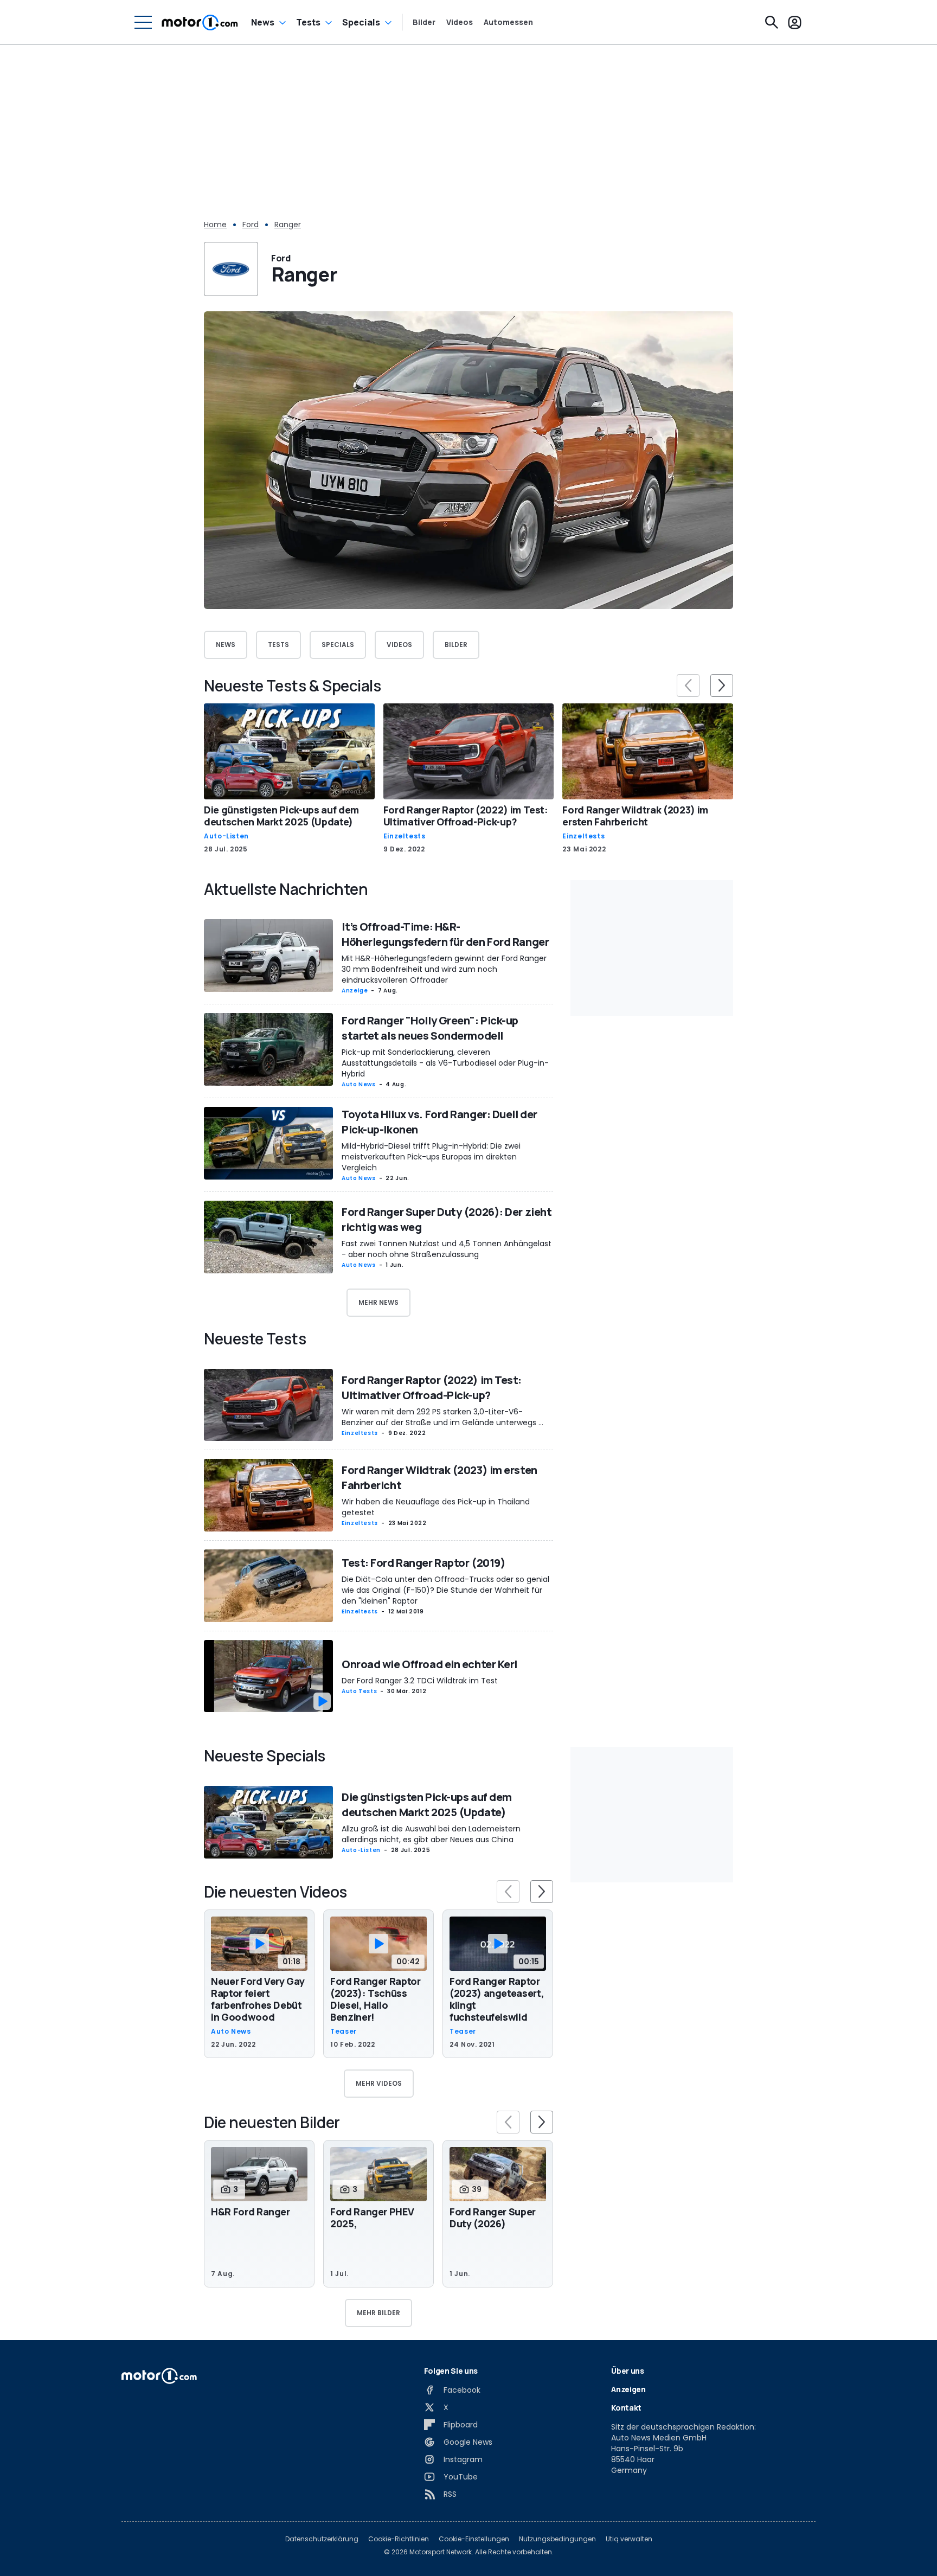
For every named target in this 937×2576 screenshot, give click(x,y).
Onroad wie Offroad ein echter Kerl (429, 1664)
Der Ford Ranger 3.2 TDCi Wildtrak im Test (420, 1681)
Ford (251, 225)
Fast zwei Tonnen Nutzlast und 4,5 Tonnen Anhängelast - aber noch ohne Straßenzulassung (447, 1249)
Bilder (424, 22)
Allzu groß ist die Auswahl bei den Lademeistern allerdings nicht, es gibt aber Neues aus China (431, 1834)
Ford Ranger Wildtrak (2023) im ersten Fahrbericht (635, 816)
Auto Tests (359, 1691)
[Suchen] (772, 22)
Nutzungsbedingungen (557, 2539)
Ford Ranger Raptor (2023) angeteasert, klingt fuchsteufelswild (497, 1999)
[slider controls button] (688, 685)
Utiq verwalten (629, 2539)
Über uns (627, 2371)
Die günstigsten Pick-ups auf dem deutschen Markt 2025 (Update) (281, 816)
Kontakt (626, 2408)
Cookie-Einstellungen (474, 2539)
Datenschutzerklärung (322, 2539)
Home (215, 225)
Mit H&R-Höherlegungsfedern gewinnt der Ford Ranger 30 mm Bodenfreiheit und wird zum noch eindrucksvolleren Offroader (444, 969)
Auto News (359, 1084)
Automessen (508, 22)
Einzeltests (405, 836)
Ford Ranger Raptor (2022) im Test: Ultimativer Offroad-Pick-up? (466, 816)
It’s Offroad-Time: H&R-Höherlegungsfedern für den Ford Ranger (445, 934)
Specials (361, 22)
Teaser (344, 2032)
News (263, 22)
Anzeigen (628, 2389)
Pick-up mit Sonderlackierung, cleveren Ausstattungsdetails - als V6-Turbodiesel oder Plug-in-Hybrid (445, 1063)
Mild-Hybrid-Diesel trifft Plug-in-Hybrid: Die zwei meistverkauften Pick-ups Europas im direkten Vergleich (431, 1157)
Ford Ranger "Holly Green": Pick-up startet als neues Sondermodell (430, 1028)
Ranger (288, 225)
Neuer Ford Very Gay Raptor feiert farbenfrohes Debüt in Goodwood (258, 1999)
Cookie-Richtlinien (399, 2539)
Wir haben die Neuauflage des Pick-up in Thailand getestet (436, 1507)
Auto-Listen (226, 836)
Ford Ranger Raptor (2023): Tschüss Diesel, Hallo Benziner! (376, 1999)
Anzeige (355, 991)
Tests (308, 22)
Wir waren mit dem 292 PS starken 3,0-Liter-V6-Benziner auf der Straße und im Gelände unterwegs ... (442, 1417)
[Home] (200, 22)
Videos (460, 22)
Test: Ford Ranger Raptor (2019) (423, 1563)
